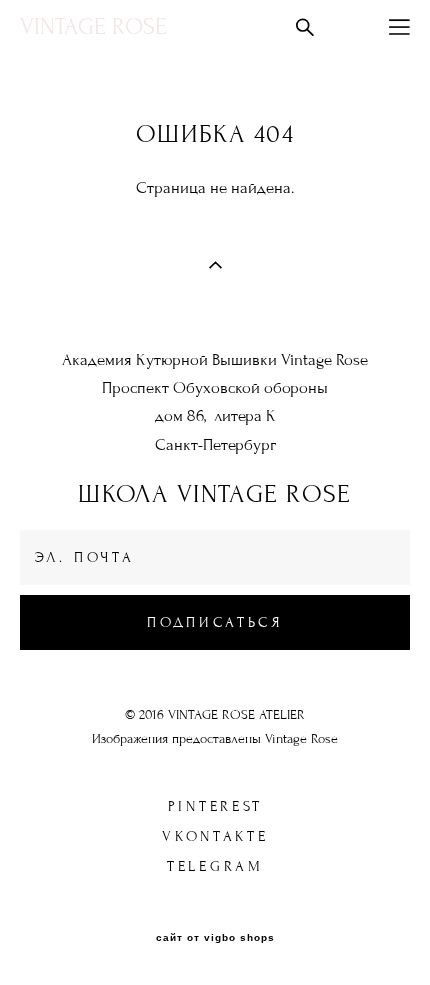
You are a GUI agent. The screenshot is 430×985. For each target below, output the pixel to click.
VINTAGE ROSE (93, 27)
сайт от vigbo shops (215, 938)
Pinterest (215, 806)
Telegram (215, 866)
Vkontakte (215, 836)
